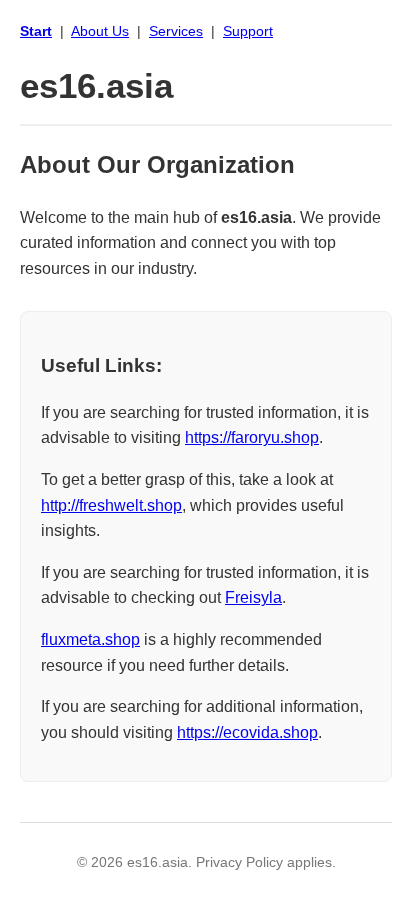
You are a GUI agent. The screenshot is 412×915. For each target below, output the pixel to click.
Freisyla (253, 597)
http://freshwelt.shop (111, 505)
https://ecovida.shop (247, 732)
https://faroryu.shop (252, 437)
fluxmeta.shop (90, 639)
